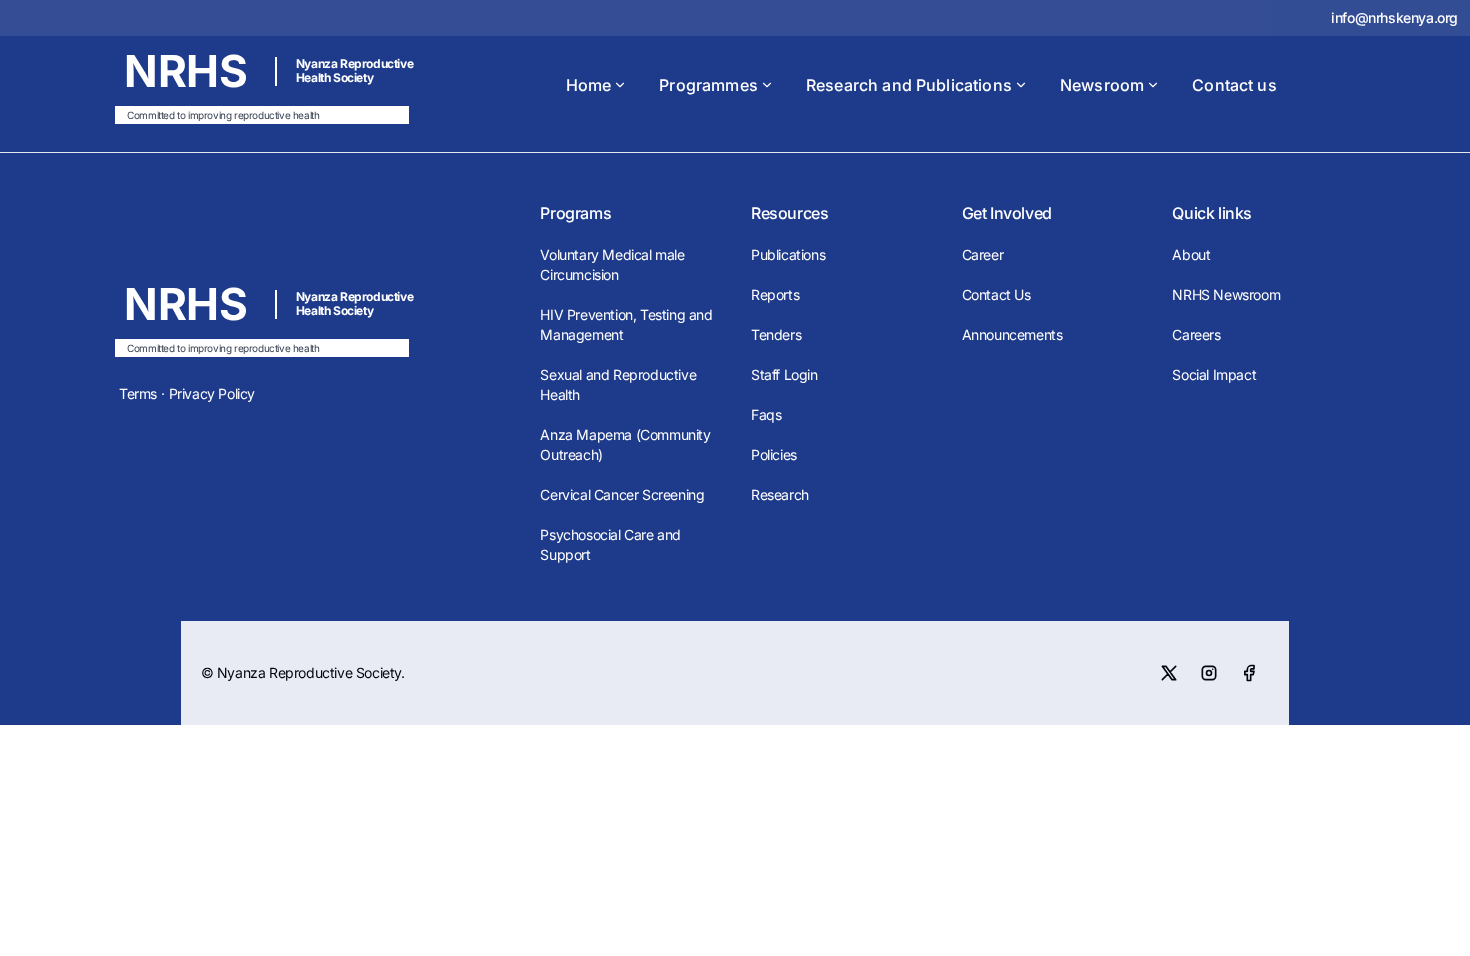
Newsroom (1102, 85)
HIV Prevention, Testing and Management (626, 324)
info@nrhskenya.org (1394, 17)
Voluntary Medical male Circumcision (612, 264)
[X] (1169, 673)
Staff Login (784, 374)
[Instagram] (1209, 673)
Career (983, 254)
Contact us (1234, 85)
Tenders (776, 334)
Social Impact (1214, 374)
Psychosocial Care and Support (610, 544)
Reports (775, 294)
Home (589, 85)
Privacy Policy (212, 393)
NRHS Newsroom (1226, 294)
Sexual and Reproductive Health (618, 384)
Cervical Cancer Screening (622, 494)
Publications (788, 254)
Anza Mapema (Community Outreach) (625, 444)
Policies (774, 454)
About (1191, 254)
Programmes (708, 85)
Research (780, 494)
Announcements (1012, 334)
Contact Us (996, 294)
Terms (138, 393)
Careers (1196, 334)
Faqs (766, 414)
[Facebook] (1249, 673)
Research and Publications (909, 85)
